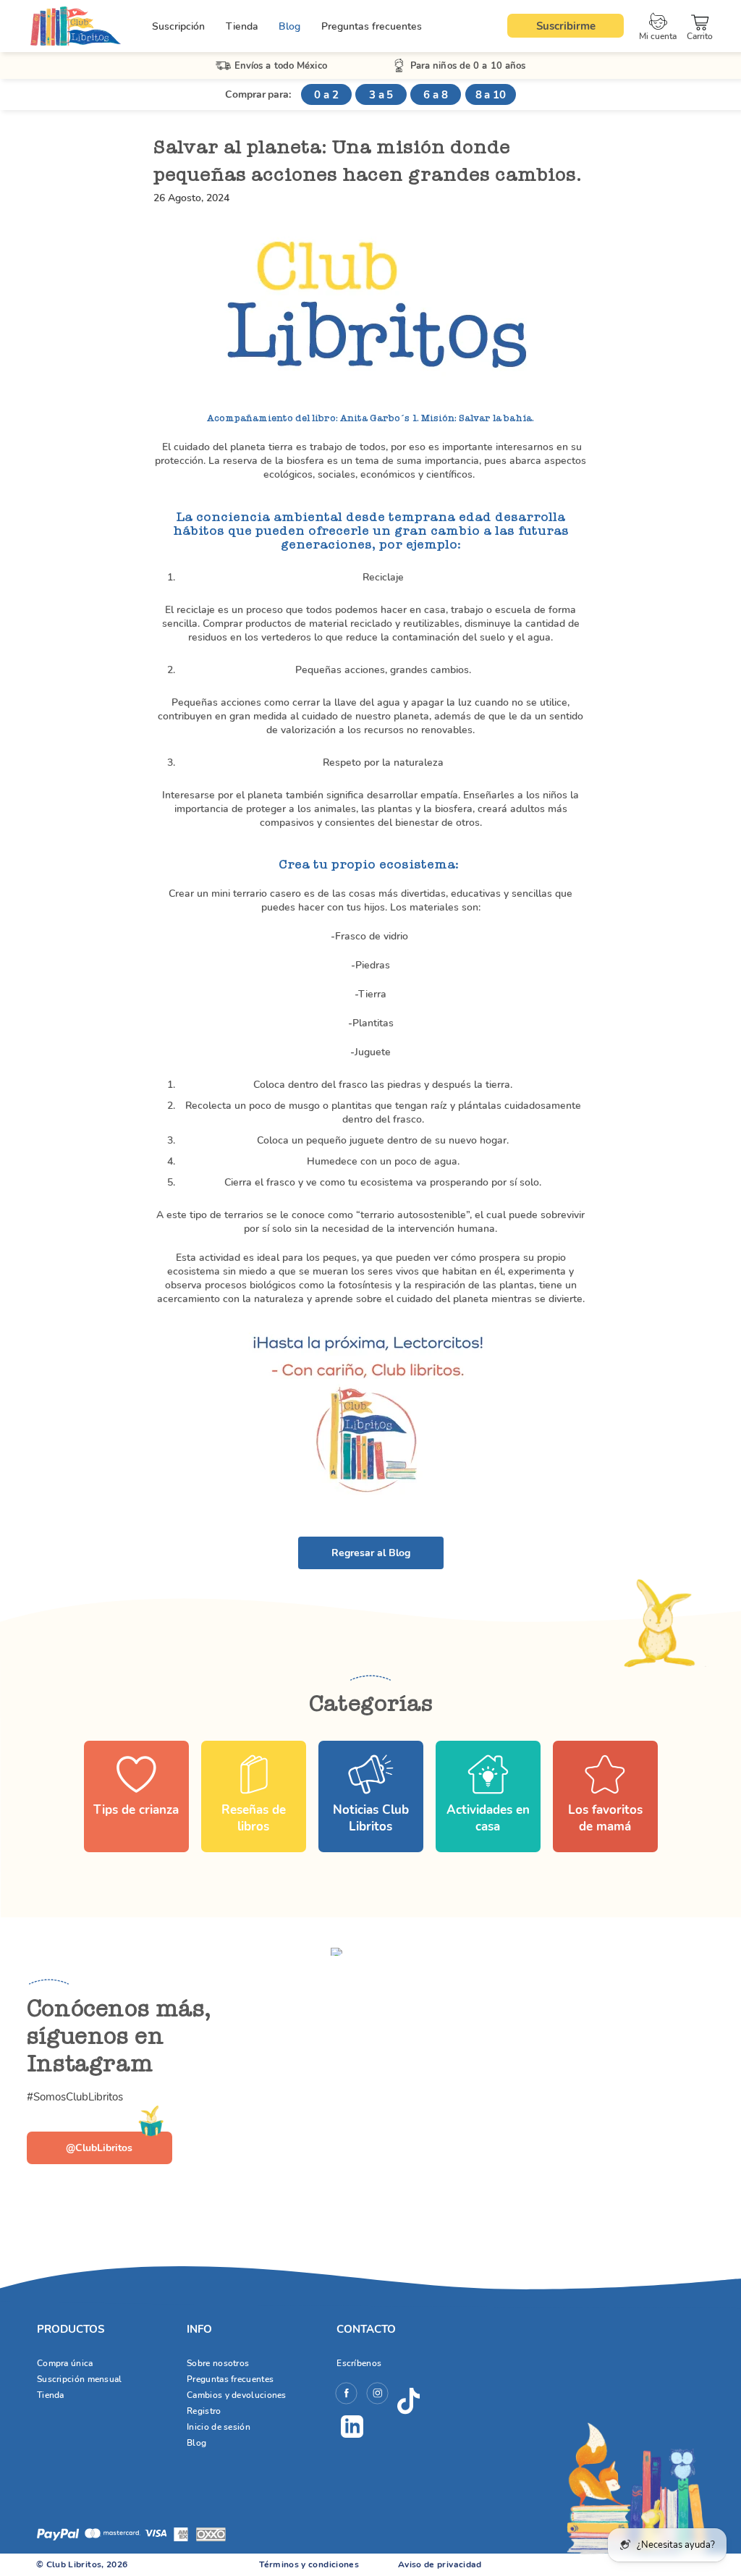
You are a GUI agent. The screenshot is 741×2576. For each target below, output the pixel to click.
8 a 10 (491, 95)
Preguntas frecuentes (372, 26)
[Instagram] (377, 2395)
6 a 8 (436, 95)
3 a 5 (381, 95)
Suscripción (178, 26)
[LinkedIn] (352, 2427)
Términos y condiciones (309, 2564)
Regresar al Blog (371, 1553)
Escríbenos (359, 2363)
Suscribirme (566, 26)
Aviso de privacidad (440, 2564)
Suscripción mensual (80, 2379)
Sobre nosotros (218, 2363)
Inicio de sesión (219, 2427)
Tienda (242, 26)
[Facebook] (346, 2395)
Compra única (65, 2363)
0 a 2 (326, 95)
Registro (204, 2411)
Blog (289, 26)
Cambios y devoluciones (237, 2395)
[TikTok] (408, 2402)
